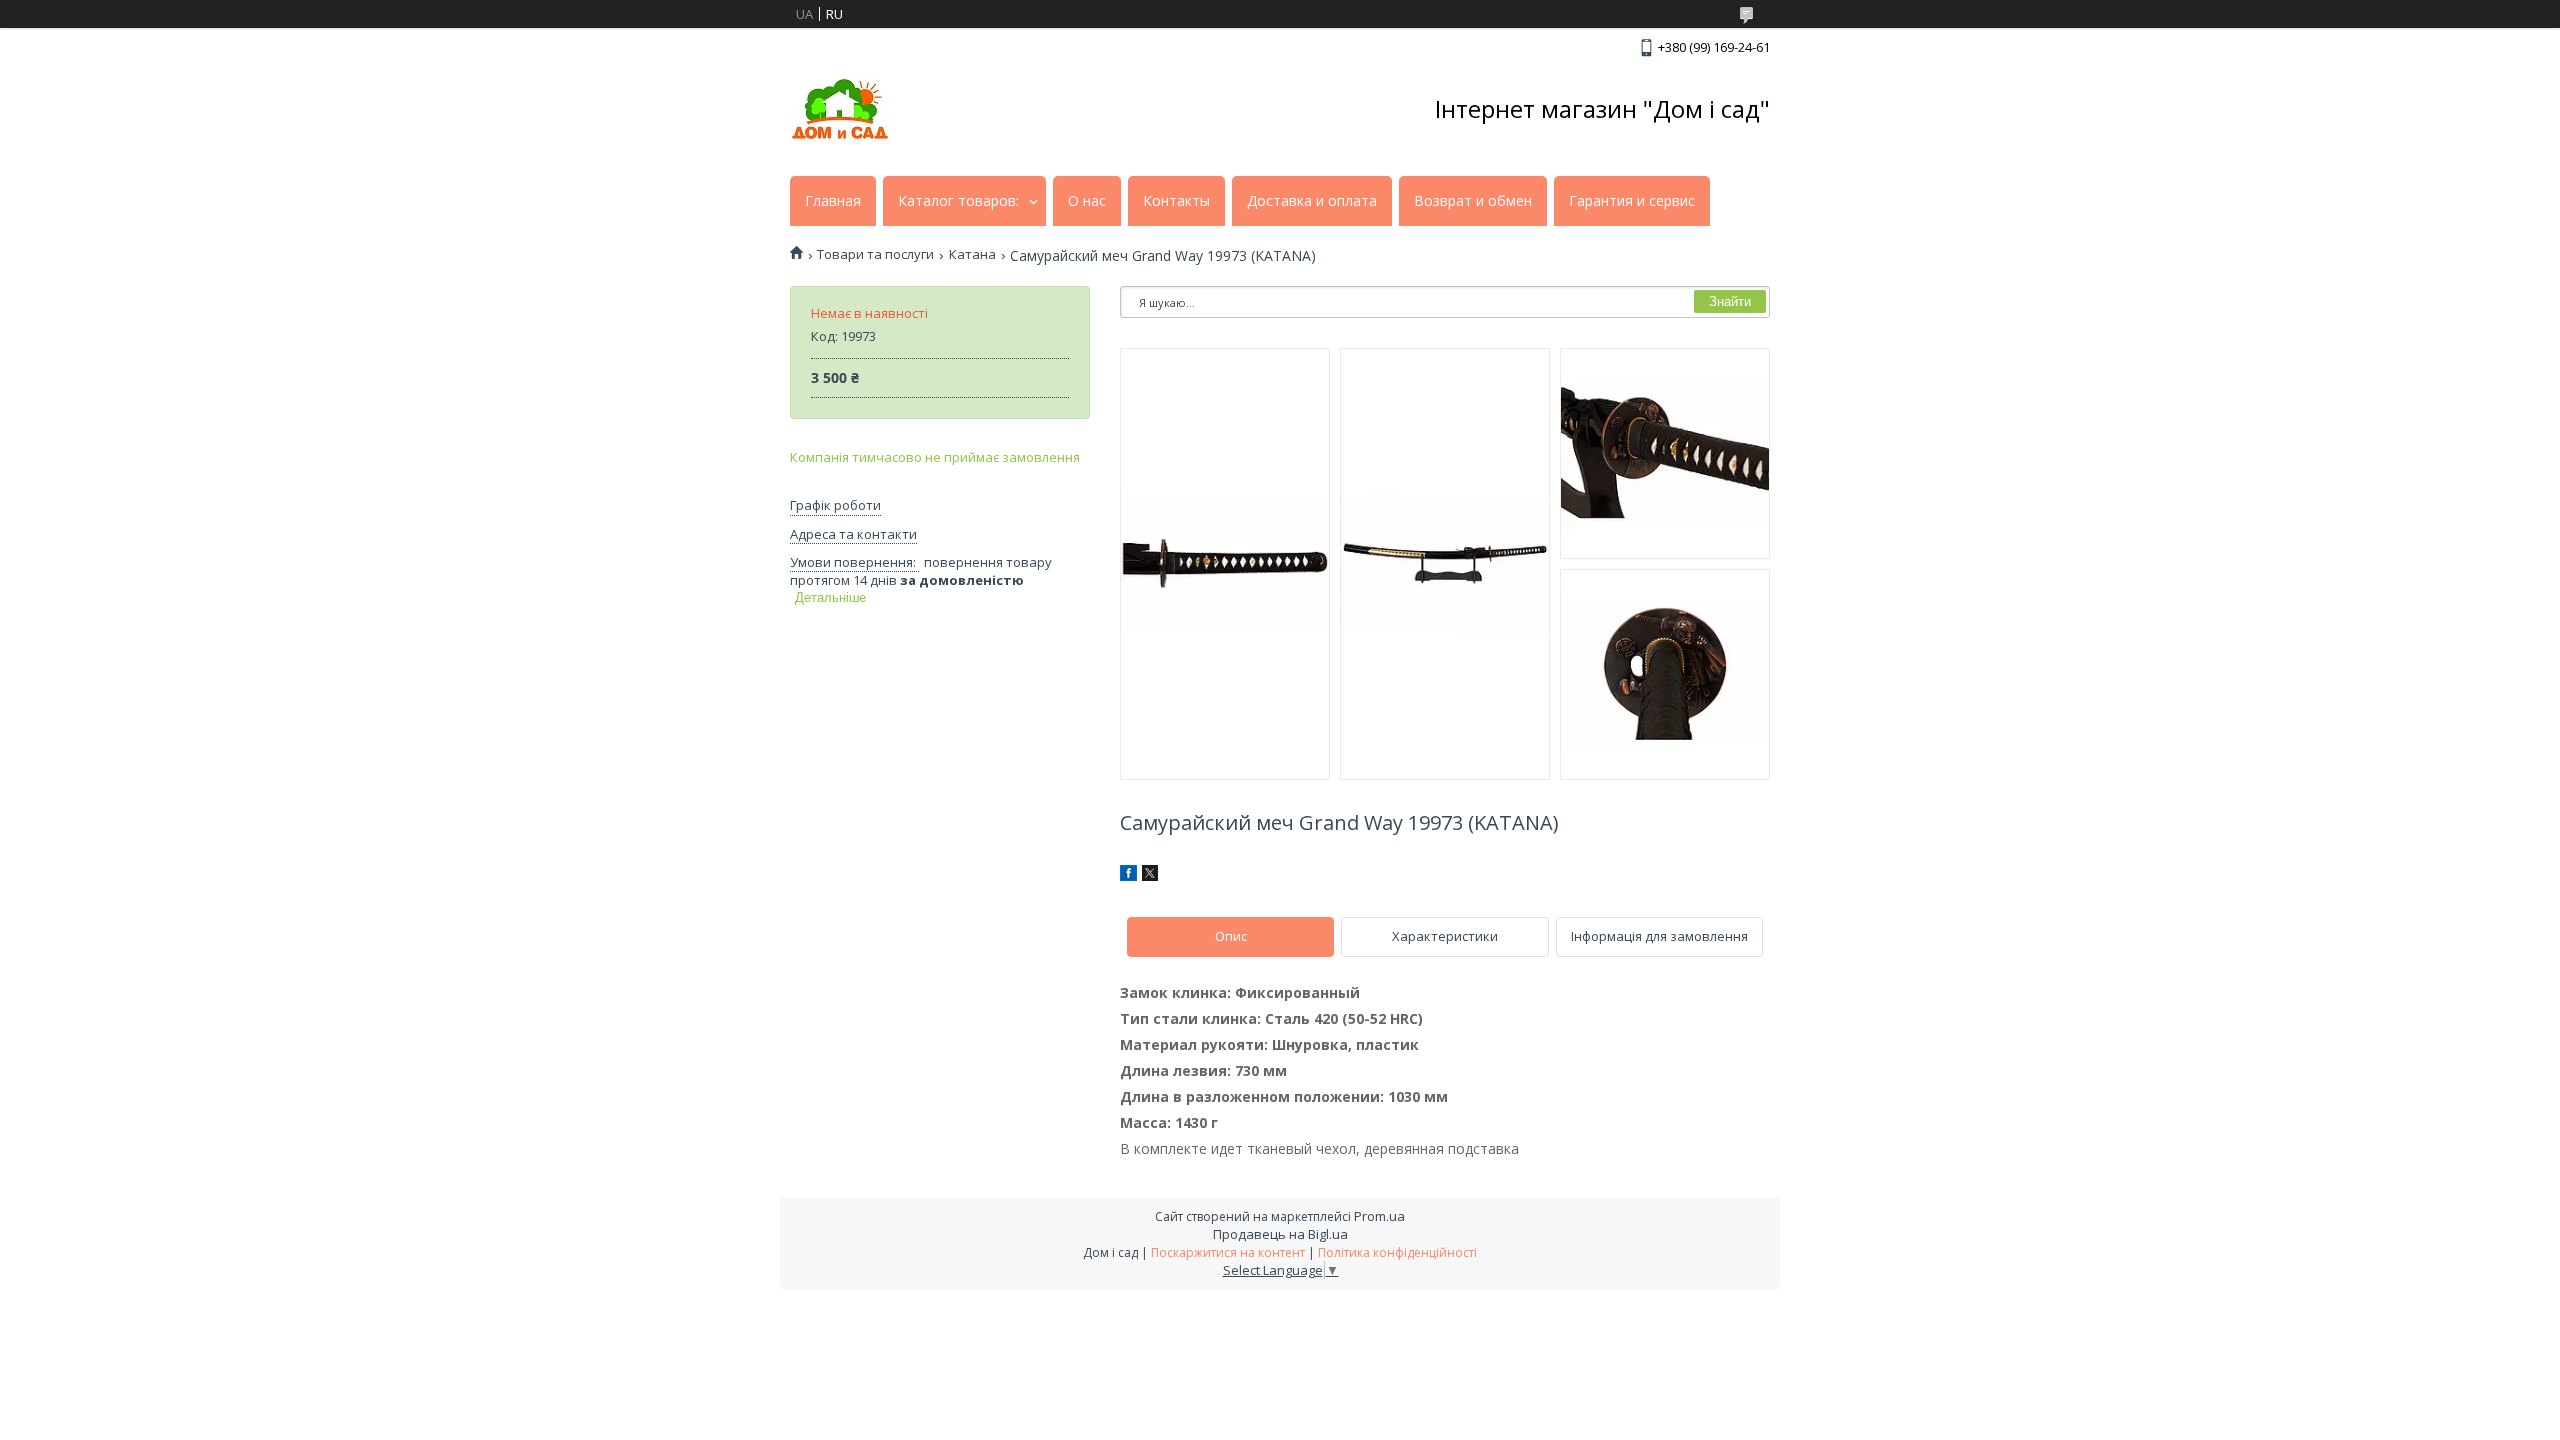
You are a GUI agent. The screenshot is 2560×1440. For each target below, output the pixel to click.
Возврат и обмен (1473, 201)
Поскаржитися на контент (1228, 1252)
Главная (833, 201)
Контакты (1176, 201)
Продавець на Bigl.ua (1280, 1234)
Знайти (1730, 301)
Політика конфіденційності (1397, 1252)
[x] (1150, 876)
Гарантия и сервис (1632, 201)
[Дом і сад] (840, 109)
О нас (1087, 201)
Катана (972, 254)
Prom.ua (1379, 1216)
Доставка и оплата (1312, 201)
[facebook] (1128, 876)
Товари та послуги (875, 254)
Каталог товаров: (958, 201)
